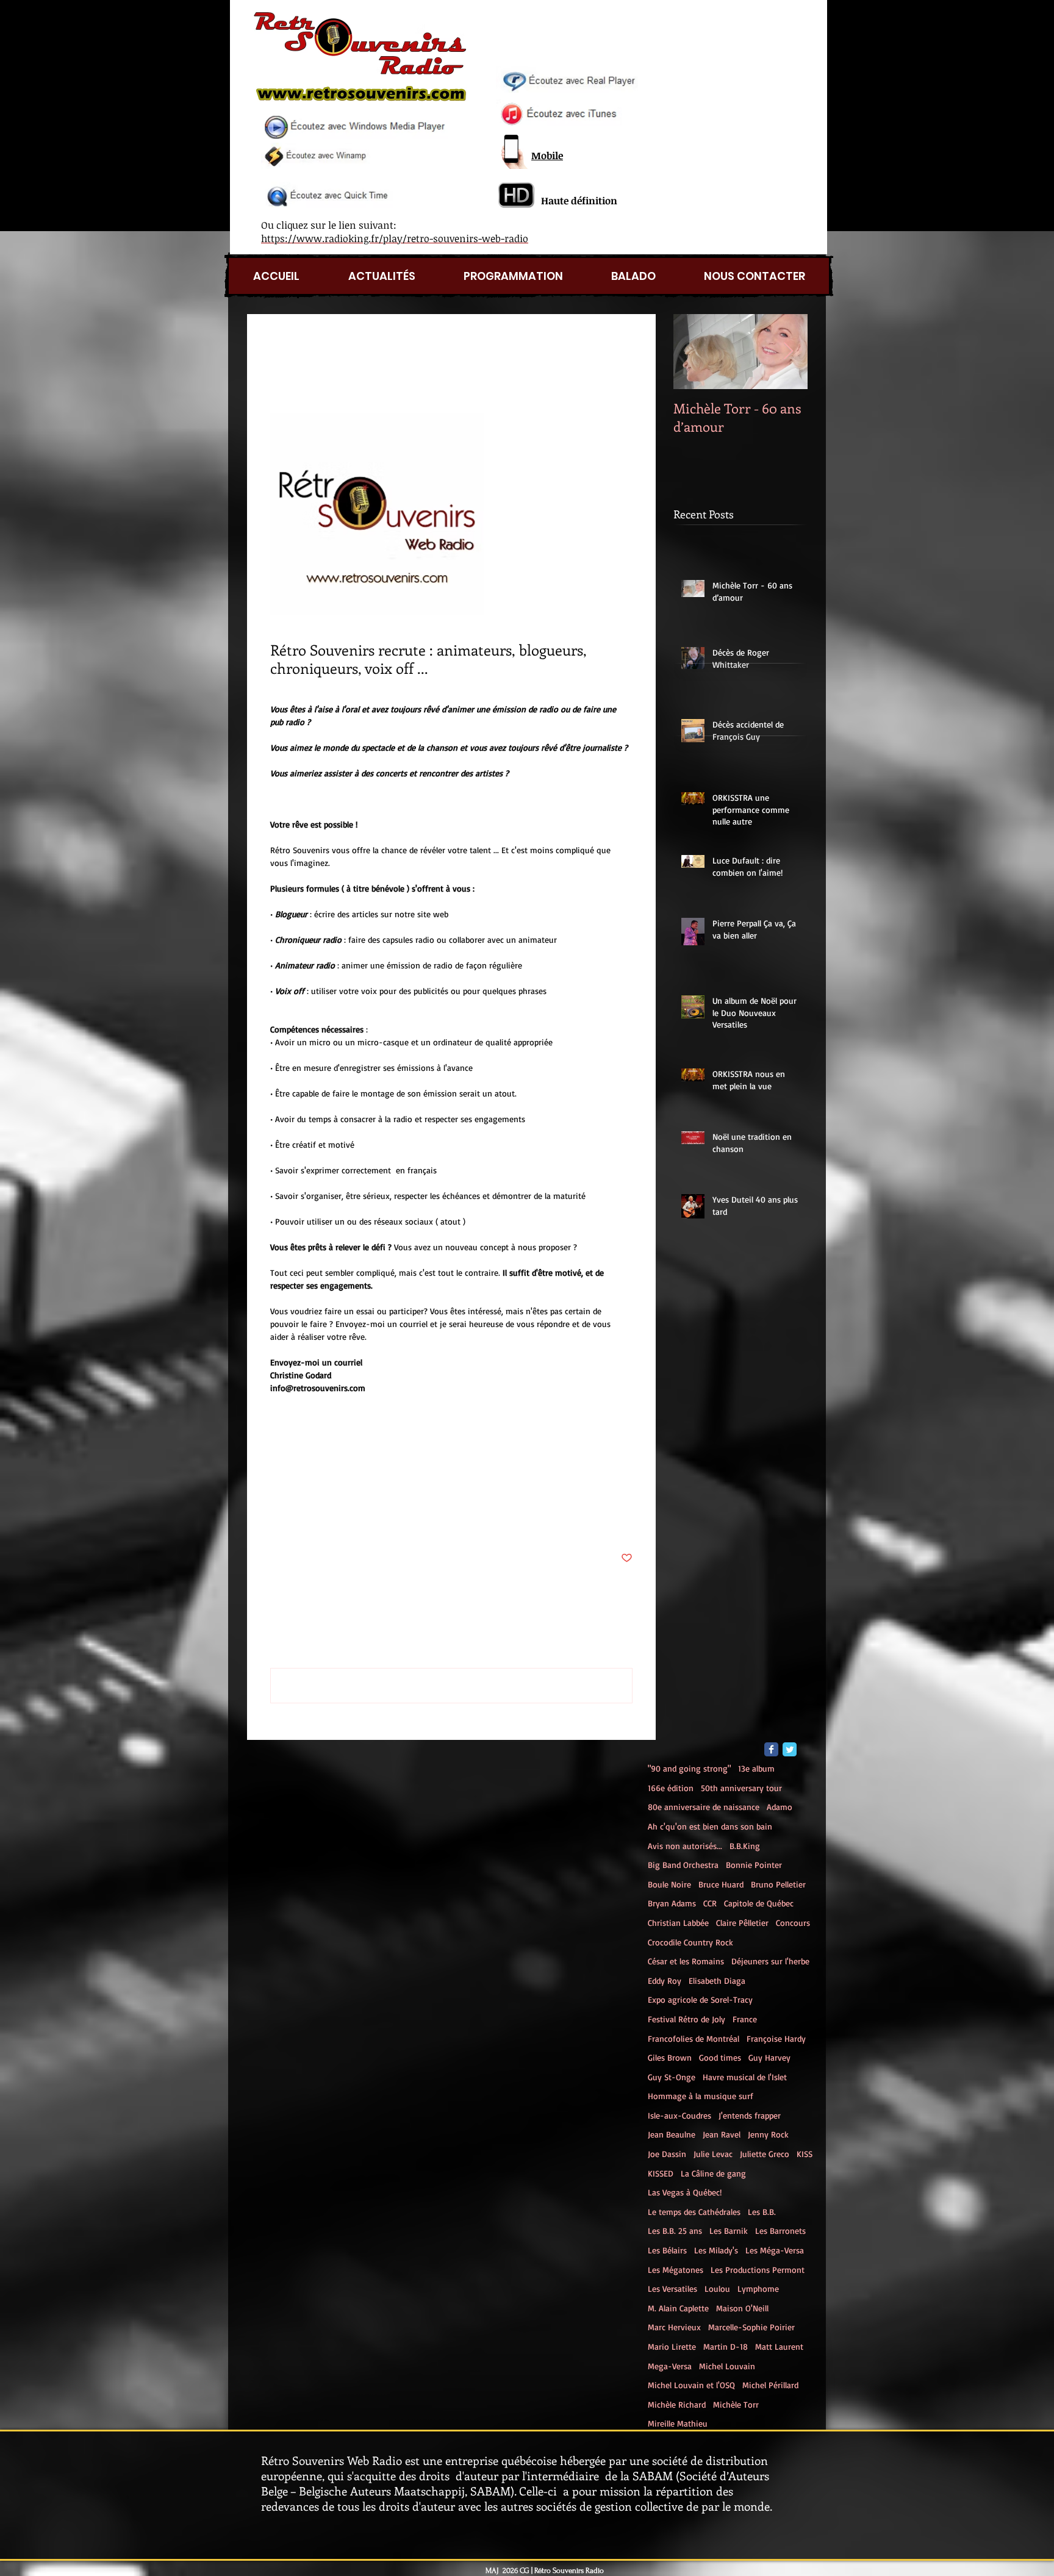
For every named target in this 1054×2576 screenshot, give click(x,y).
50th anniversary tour (741, 1788)
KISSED (661, 2173)
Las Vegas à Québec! (685, 2192)
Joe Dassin (667, 2154)
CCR (710, 1903)
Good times (720, 2057)
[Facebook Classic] (771, 1749)
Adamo (780, 1807)
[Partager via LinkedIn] (336, 1521)
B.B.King (745, 1846)
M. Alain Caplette (678, 2308)
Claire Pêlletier (742, 1923)
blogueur (334, 1483)
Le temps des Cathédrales (694, 2212)
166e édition (671, 1788)
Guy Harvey (769, 2057)
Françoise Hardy (776, 2038)
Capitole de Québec (759, 1903)
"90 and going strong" (689, 1768)
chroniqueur (380, 1483)
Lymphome (758, 2288)
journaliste (290, 1483)
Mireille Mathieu (678, 2423)
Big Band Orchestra (683, 1865)
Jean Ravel (722, 2134)
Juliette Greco (765, 2154)
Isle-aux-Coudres (679, 2115)
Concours (793, 1923)
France (745, 2019)
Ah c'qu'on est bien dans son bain (710, 1826)
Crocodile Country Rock (690, 1942)
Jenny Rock (768, 2134)
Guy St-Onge (672, 2077)
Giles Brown (670, 2057)
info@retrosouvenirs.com (545, 1483)
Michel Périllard (770, 2385)
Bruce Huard (721, 1884)
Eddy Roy (665, 1980)
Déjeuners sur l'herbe (770, 1961)
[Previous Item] (693, 352)
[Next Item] (788, 352)
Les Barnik (729, 2231)
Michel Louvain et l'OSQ (691, 2385)
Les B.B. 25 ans (675, 2231)
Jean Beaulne (672, 2134)
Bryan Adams (672, 1903)
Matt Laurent (779, 2346)
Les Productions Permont (758, 2270)
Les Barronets (780, 2231)
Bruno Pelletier (778, 1884)
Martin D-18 (726, 2346)
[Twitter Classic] (790, 1749)
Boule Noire (669, 1884)
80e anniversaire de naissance (704, 1807)
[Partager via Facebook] (276, 1521)
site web (475, 1483)
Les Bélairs (667, 2250)
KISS (805, 2154)
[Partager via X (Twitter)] (306, 1521)
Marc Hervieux (674, 2327)
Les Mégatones (676, 2270)
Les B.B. (762, 2212)
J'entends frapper (750, 2115)
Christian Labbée (678, 1923)
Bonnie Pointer (754, 1865)
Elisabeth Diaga (717, 1980)
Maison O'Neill (742, 2308)
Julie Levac (713, 2154)
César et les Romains (686, 1961)
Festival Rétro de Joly (687, 2019)
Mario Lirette (672, 2346)
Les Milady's (716, 2250)
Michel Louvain (727, 2366)
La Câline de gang (713, 2173)
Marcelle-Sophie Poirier (751, 2327)
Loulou (717, 2288)
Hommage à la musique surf (701, 2096)
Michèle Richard (677, 2404)
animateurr (431, 1483)
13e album (756, 1768)
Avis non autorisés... (685, 1846)
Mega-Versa (670, 2366)
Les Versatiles (672, 2288)
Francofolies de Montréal (694, 2038)
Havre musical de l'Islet (745, 2077)
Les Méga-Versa (775, 2250)
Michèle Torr (736, 2404)
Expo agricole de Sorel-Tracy (700, 1999)
